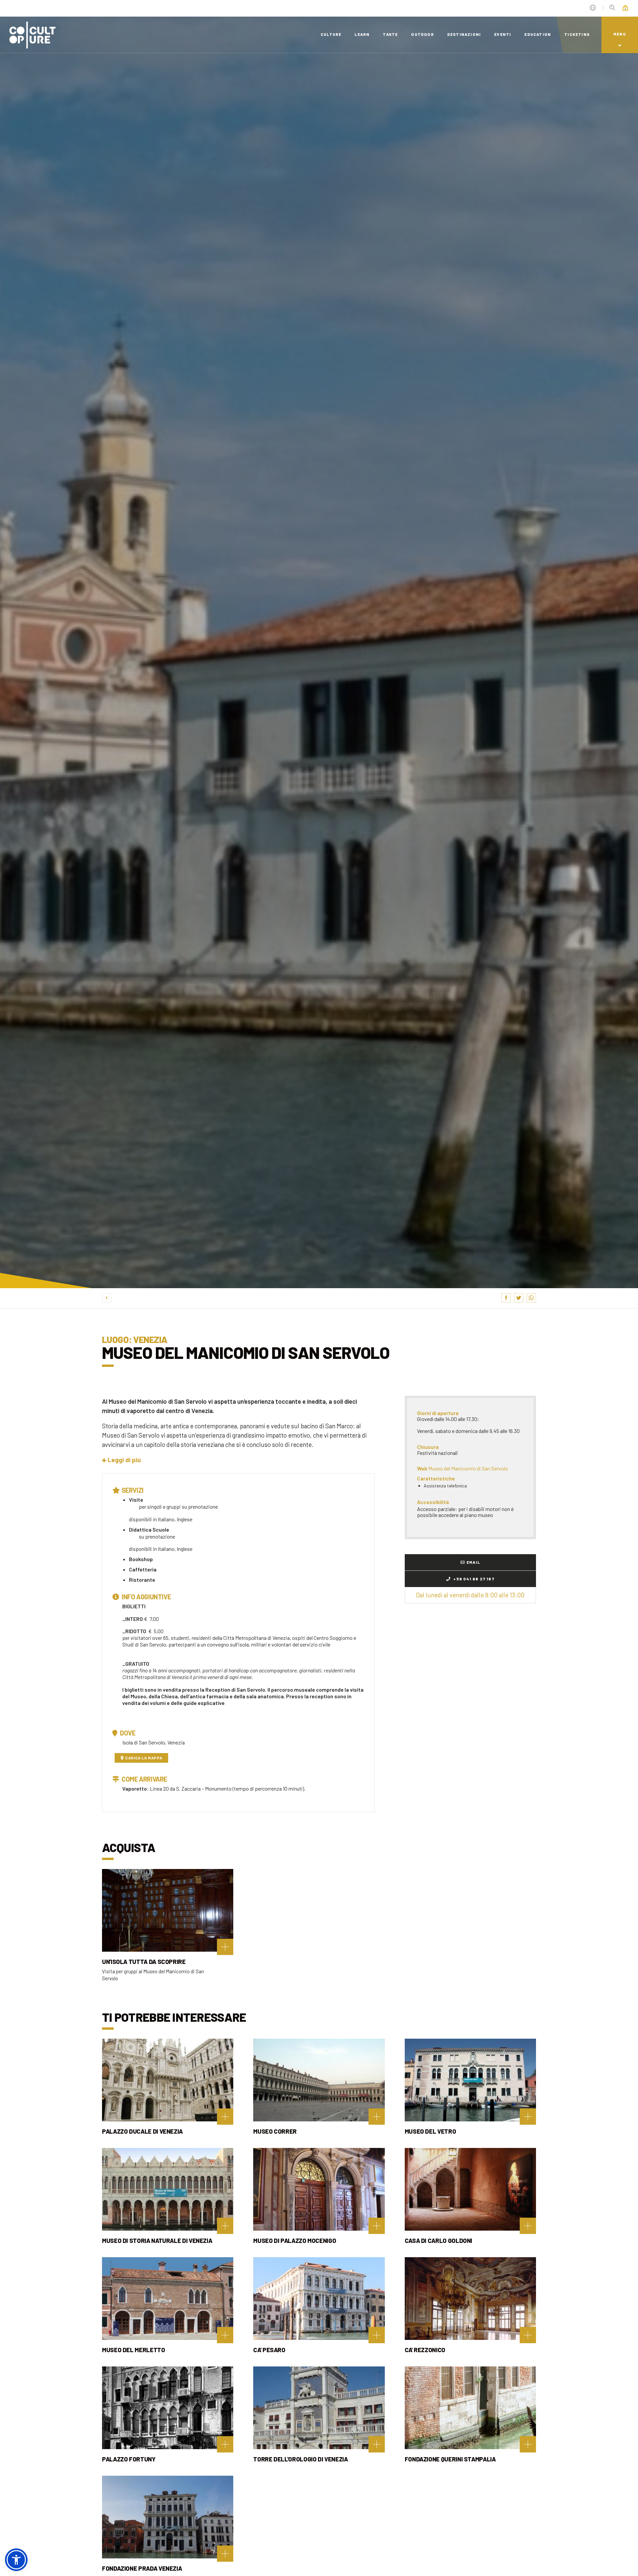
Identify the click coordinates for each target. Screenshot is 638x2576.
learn (362, 34)
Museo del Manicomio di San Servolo (468, 1468)
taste (390, 34)
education (538, 34)
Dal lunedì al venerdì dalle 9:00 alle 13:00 (470, 1595)
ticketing (577, 34)
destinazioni (464, 34)
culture (331, 34)
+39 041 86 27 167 (473, 1579)
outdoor (422, 34)
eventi (503, 34)
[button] (121, 1460)
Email (473, 1562)
